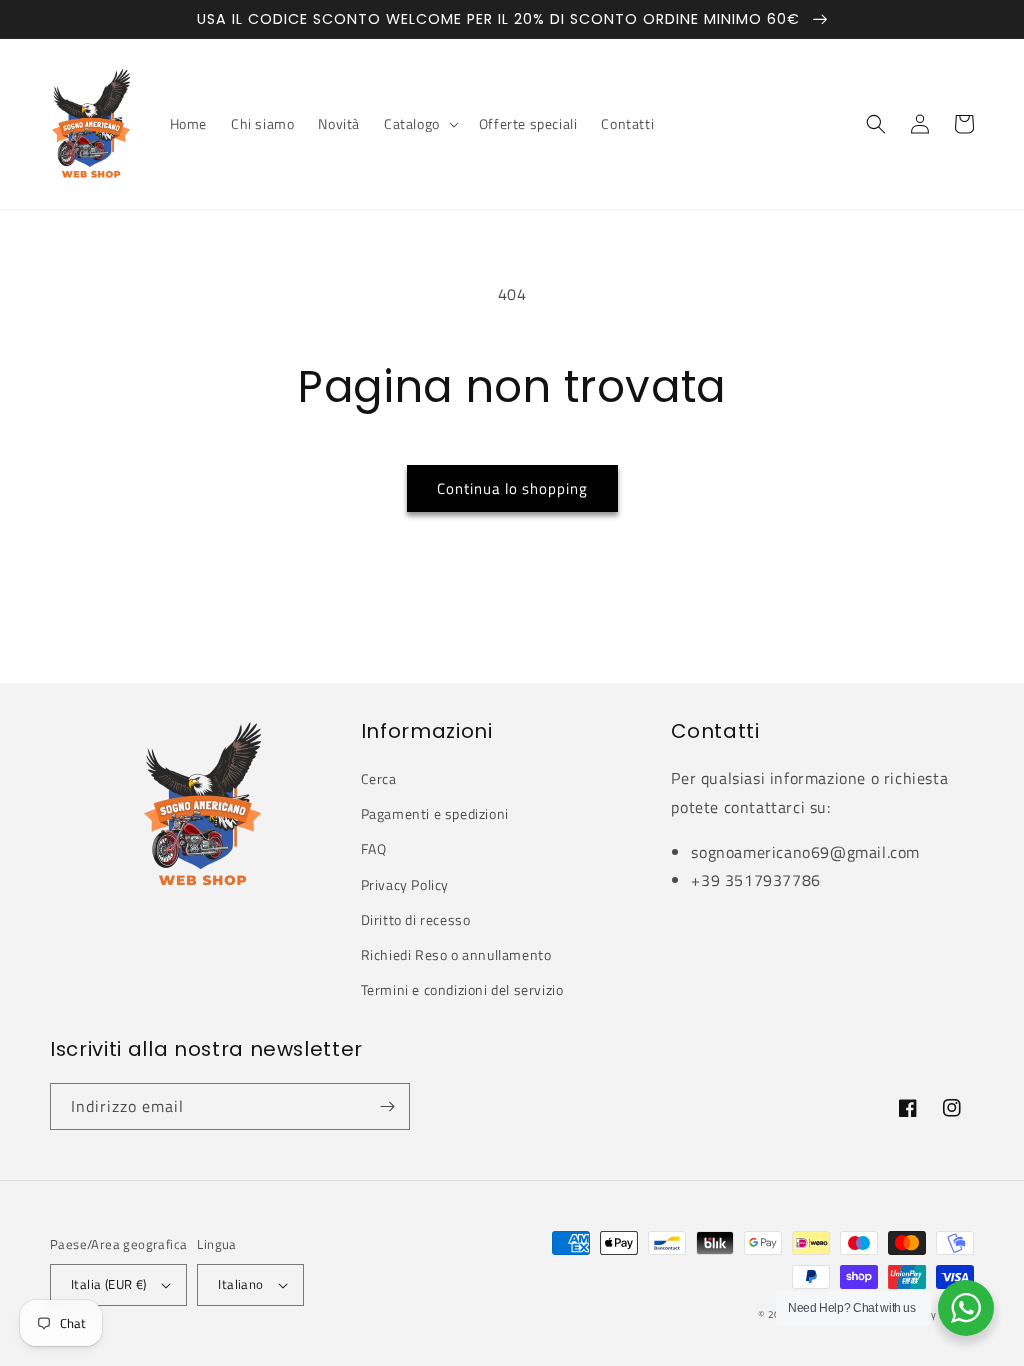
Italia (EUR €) (109, 1284)
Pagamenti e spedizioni (435, 813)
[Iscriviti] (387, 1106)
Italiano (240, 1284)
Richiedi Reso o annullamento (456, 954)
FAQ (374, 848)
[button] (419, 124)
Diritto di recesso (416, 919)
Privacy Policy (405, 884)
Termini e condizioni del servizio (462, 989)
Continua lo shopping (512, 488)
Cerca (379, 778)
